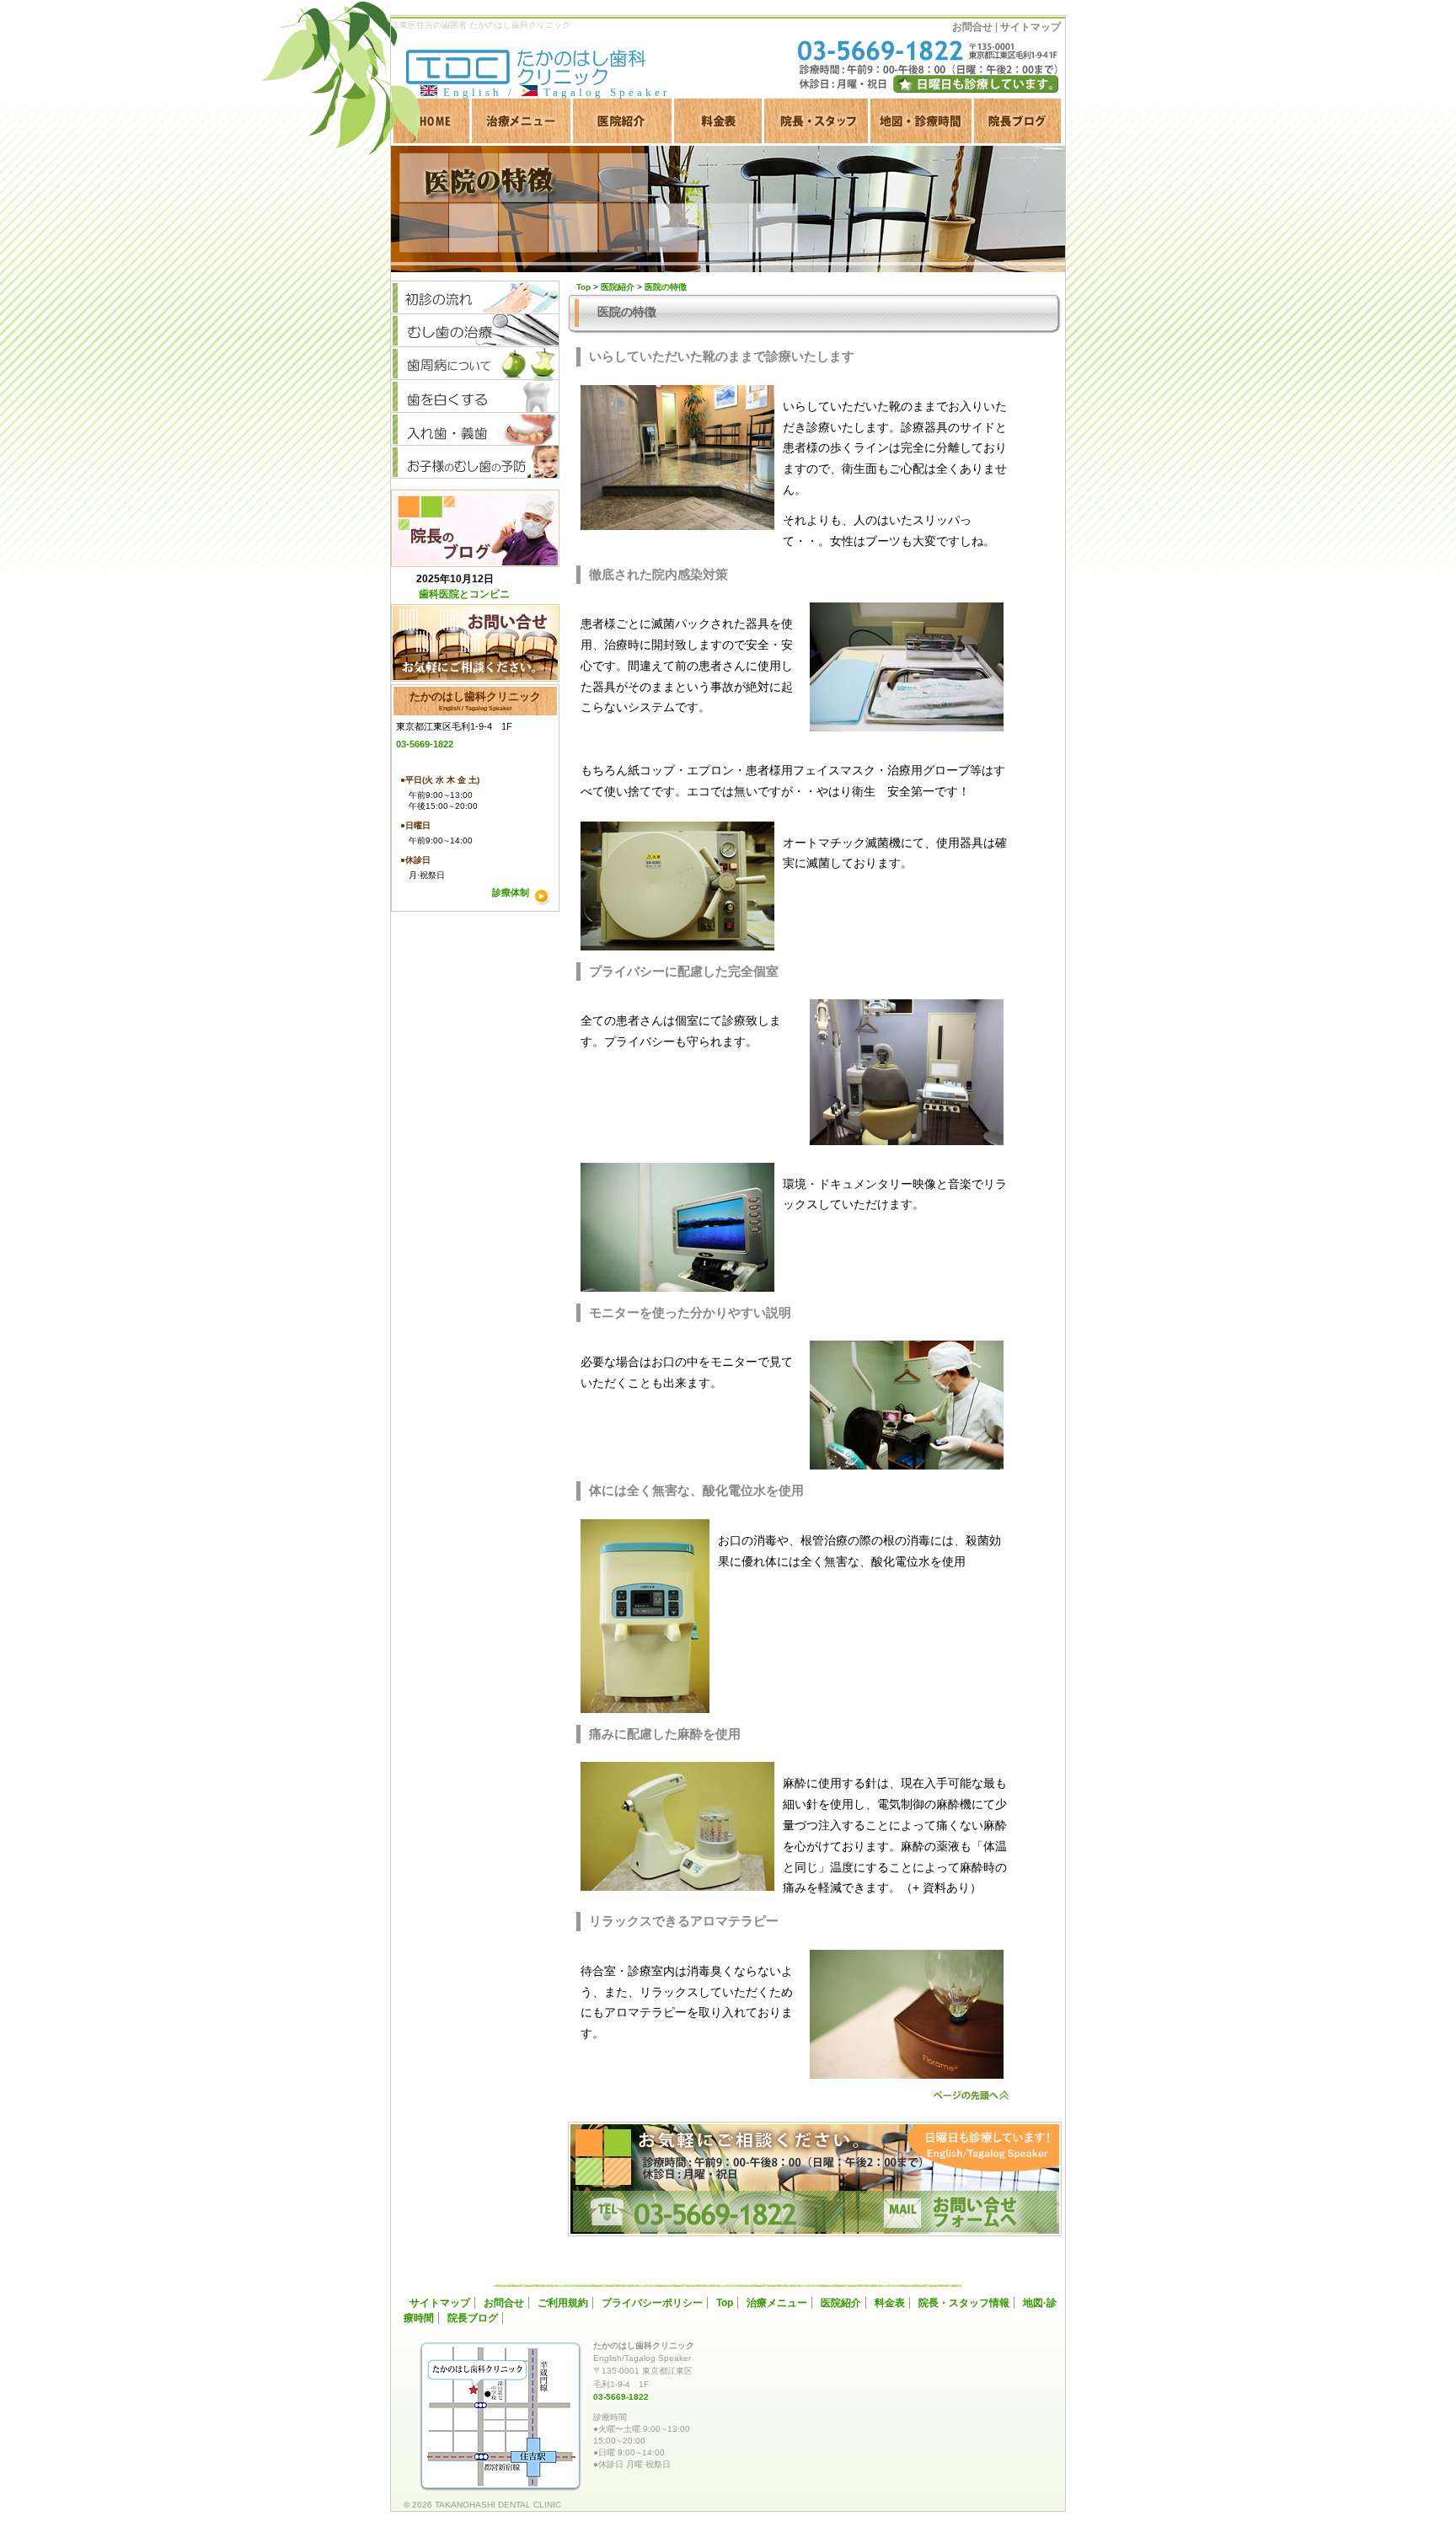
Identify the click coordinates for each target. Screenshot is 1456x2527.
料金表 (718, 121)
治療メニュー (521, 121)
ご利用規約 (563, 2303)
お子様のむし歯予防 (475, 462)
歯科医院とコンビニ (464, 594)
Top (725, 2303)
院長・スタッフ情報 (964, 2303)
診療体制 (511, 892)
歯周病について (475, 364)
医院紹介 (622, 121)
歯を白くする (475, 396)
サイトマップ (1030, 27)
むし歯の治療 (475, 331)
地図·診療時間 (921, 121)
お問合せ (972, 27)
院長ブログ (1017, 121)
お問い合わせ (475, 643)
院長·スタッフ (816, 121)
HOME (430, 121)
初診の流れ (475, 298)
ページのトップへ (972, 2096)
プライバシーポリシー (652, 2303)
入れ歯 (475, 429)
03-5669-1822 (425, 744)
